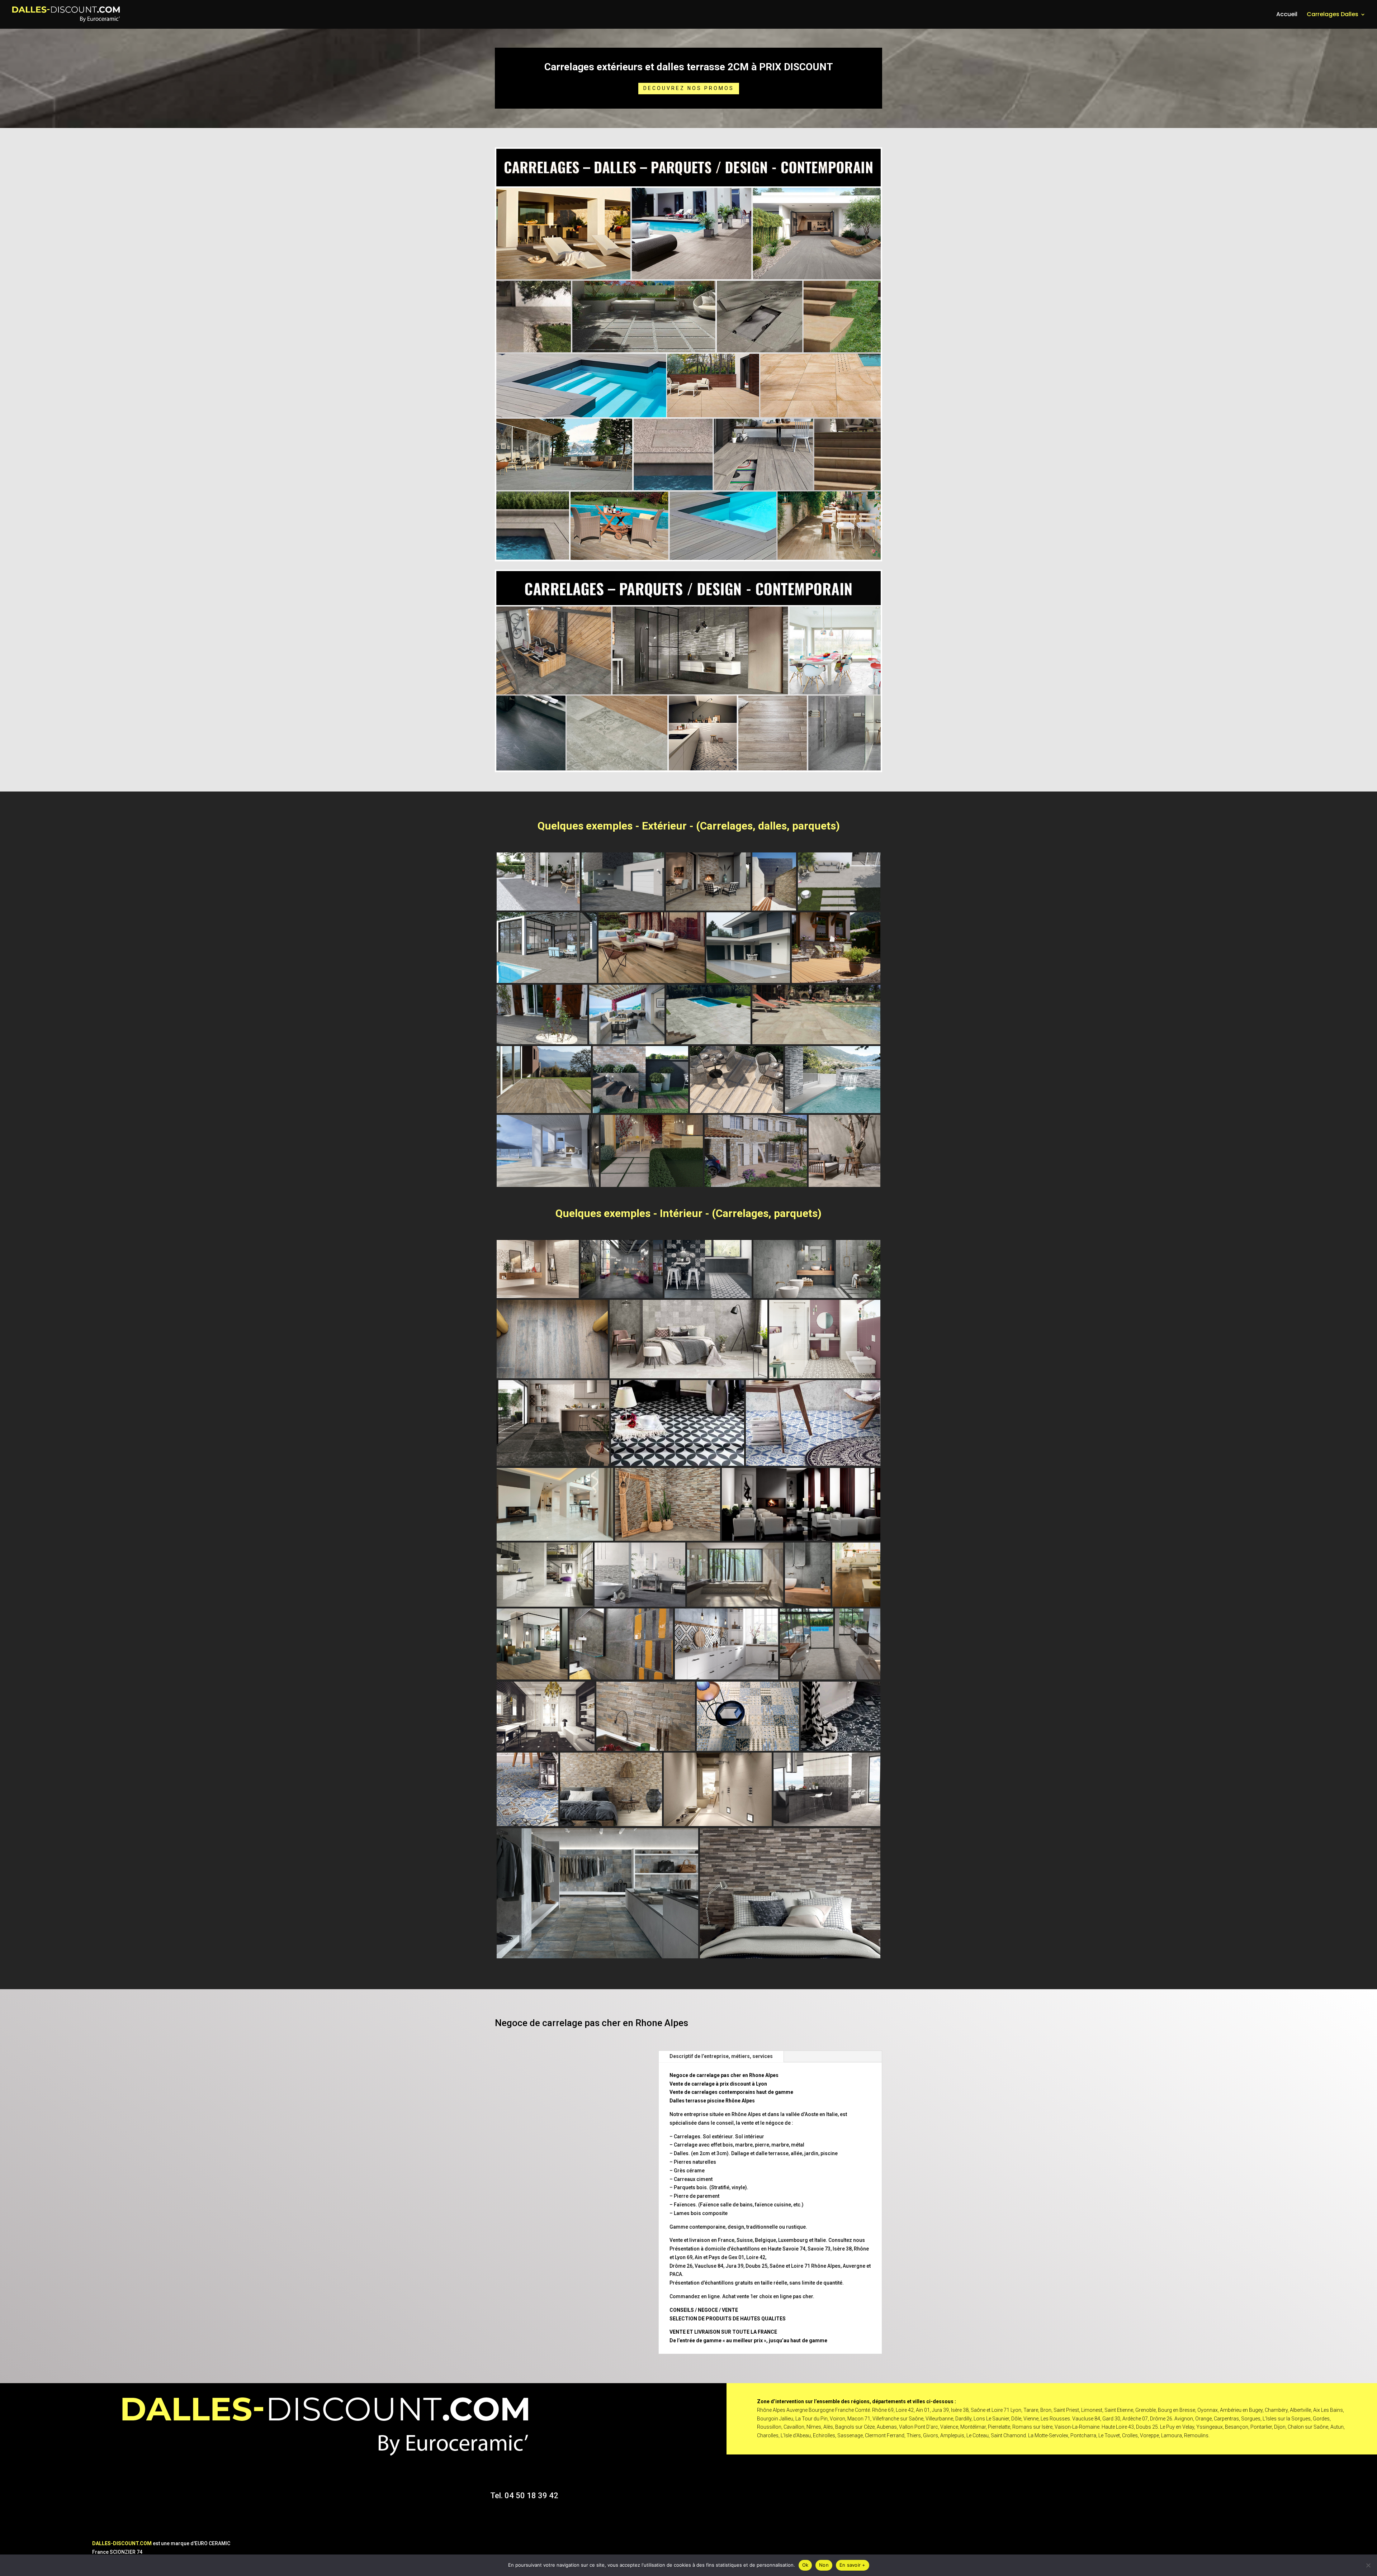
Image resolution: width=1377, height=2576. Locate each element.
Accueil (1287, 15)
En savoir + (853, 2565)
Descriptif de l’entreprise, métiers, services (721, 2056)
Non (824, 2565)
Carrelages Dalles (1333, 15)
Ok (805, 2565)
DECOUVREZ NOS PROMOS (689, 88)
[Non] (1368, 2565)
